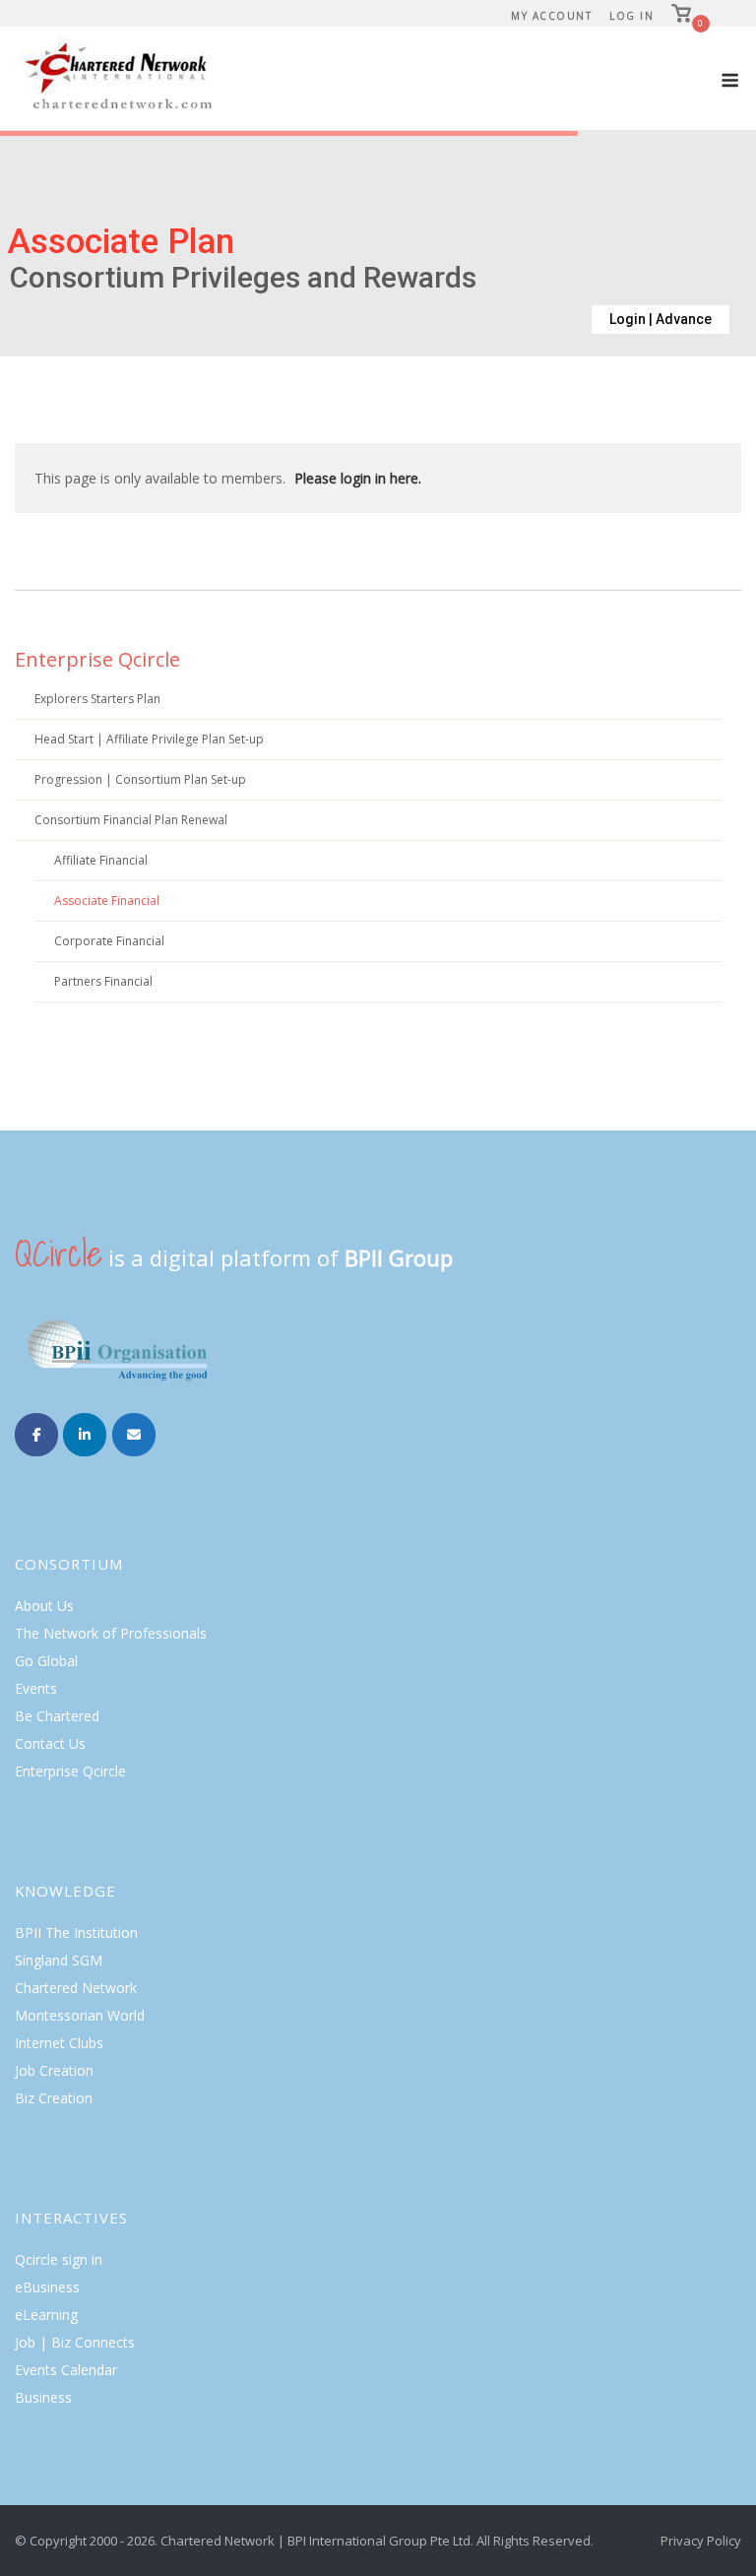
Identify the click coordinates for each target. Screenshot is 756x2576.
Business (43, 2397)
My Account (551, 16)
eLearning (46, 2315)
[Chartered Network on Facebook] (36, 1435)
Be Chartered (57, 1716)
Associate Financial (107, 901)
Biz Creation (54, 2098)
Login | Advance (661, 319)
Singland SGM (59, 1960)
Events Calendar (66, 2370)
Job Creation (54, 2070)
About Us (44, 1606)
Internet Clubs (59, 2043)
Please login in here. (358, 478)
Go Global (46, 1661)
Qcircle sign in (59, 2259)
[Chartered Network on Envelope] (134, 1435)
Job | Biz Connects (75, 2342)
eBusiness (47, 2287)
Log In (631, 16)
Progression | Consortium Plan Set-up (140, 779)
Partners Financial (103, 981)
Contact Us (50, 1743)
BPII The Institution (76, 1932)
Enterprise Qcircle (97, 659)
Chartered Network (76, 1988)
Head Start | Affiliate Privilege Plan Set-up (149, 739)
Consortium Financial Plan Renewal (131, 820)
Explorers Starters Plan (97, 699)
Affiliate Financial (101, 860)
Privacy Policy (701, 2541)
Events (36, 1688)
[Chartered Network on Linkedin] (85, 1435)
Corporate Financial (109, 941)
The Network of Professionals (111, 1633)
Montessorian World (80, 2015)
